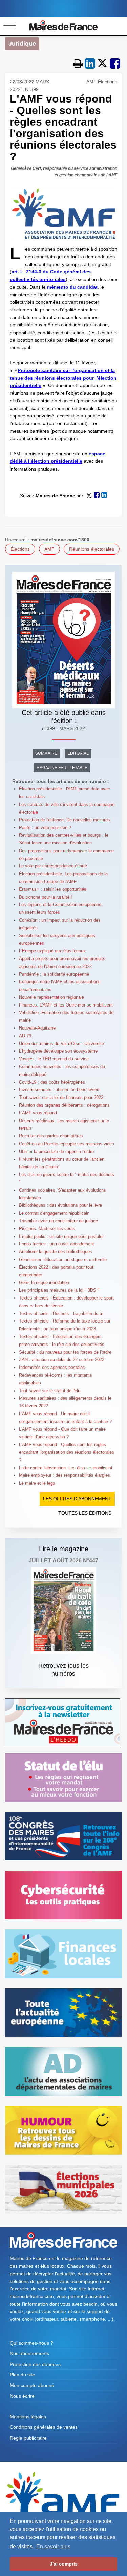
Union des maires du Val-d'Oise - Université (61, 1044)
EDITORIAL (78, 753)
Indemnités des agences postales (52, 1367)
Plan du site (22, 2375)
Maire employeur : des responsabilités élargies (65, 1475)
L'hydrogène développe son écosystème (58, 1051)
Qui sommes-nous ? (31, 2343)
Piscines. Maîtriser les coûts (47, 1229)
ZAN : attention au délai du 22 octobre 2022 (62, 1360)
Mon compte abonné (32, 2385)
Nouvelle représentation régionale (51, 997)
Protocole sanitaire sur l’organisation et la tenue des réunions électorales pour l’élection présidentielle (63, 378)
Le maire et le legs (37, 1483)
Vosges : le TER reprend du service (54, 1059)
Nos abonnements (29, 2353)
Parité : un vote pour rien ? (45, 827)
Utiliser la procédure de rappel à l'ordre (56, 1151)
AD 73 (25, 1036)
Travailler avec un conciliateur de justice (58, 1221)
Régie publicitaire (28, 2438)
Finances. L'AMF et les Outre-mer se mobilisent (66, 1005)
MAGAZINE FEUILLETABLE (62, 768)
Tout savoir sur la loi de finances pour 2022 (61, 1097)
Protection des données (35, 2364)
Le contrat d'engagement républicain (54, 1213)
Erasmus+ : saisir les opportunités (53, 889)
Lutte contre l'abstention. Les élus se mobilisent (66, 1468)
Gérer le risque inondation (44, 1282)
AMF (49, 549)
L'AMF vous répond (38, 1113)
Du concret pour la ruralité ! (46, 897)
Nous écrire (22, 2396)
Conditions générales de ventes (44, 2427)
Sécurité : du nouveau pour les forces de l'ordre (65, 1352)
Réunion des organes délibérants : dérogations (64, 1105)
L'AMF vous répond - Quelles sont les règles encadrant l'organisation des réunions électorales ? (67, 1452)
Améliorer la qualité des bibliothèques (56, 1252)
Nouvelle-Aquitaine (37, 1028)
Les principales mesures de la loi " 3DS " (59, 1290)
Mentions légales (28, 2417)
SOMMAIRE (46, 753)
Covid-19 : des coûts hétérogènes (52, 1082)
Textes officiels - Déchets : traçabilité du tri (61, 1314)
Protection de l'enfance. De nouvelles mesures (65, 820)
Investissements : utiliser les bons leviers (60, 1090)
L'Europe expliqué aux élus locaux (52, 951)
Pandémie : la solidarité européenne (54, 974)
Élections (20, 549)
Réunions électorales (92, 549)
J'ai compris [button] (64, 2564)
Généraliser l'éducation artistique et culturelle (63, 1259)
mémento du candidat (72, 287)
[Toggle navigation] (10, 26)
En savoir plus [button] (53, 2546)
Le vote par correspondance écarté (53, 866)
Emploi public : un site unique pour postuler (61, 1236)
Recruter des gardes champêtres (51, 1136)
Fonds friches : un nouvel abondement (57, 1244)
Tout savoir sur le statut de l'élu (50, 1391)
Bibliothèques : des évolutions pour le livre (60, 1205)
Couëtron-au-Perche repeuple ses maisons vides (67, 1144)
